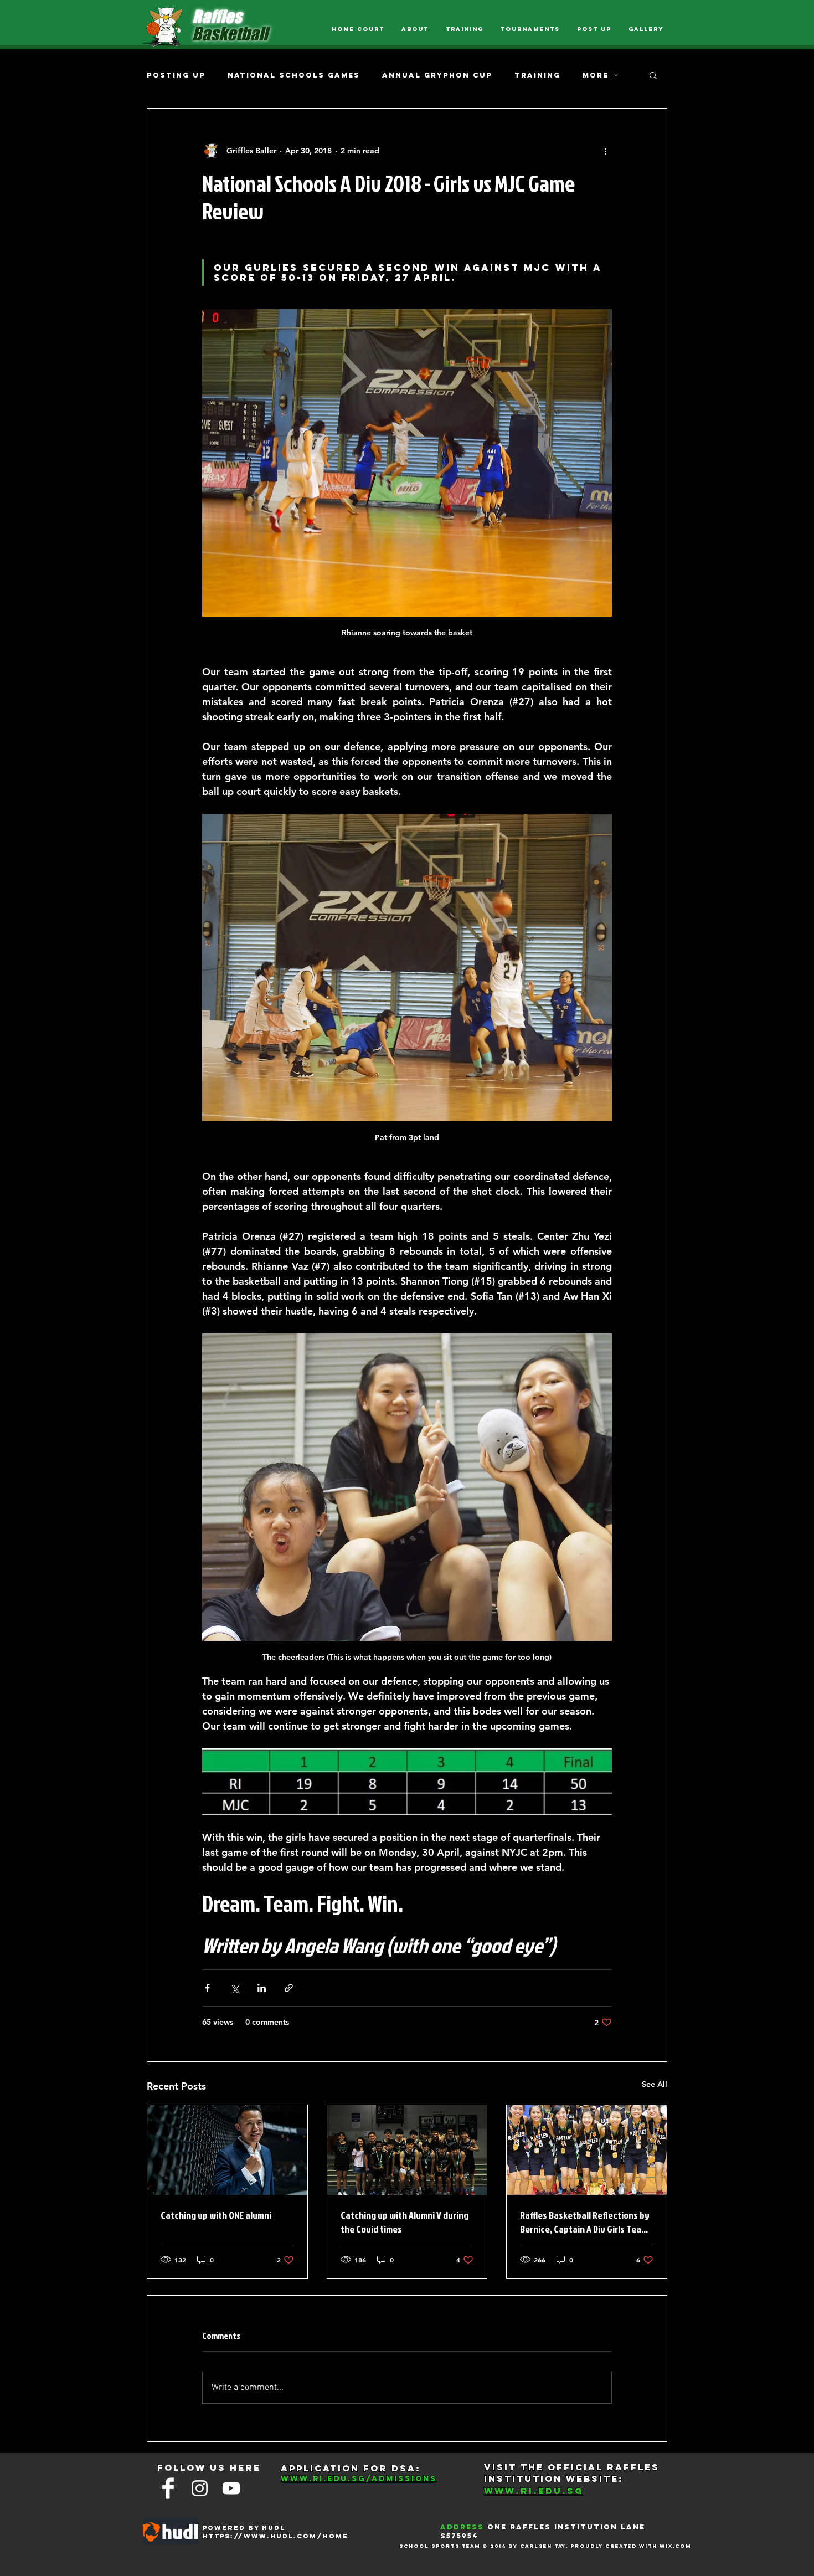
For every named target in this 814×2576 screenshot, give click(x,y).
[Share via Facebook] (207, 1988)
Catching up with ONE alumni (216, 2215)
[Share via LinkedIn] (262, 1988)
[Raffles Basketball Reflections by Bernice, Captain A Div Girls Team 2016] (587, 2150)
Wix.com (675, 2546)
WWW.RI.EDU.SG (534, 2491)
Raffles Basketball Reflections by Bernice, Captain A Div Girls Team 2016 (585, 2222)
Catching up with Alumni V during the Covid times (405, 2222)
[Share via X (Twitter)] (235, 1988)
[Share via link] (289, 1988)
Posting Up (176, 75)
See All (655, 2084)
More (596, 75)
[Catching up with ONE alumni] (227, 2150)
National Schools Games (294, 75)
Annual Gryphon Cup (437, 75)
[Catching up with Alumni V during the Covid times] (407, 2150)
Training (537, 75)
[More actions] (605, 151)
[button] (653, 75)
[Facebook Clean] (168, 2488)
